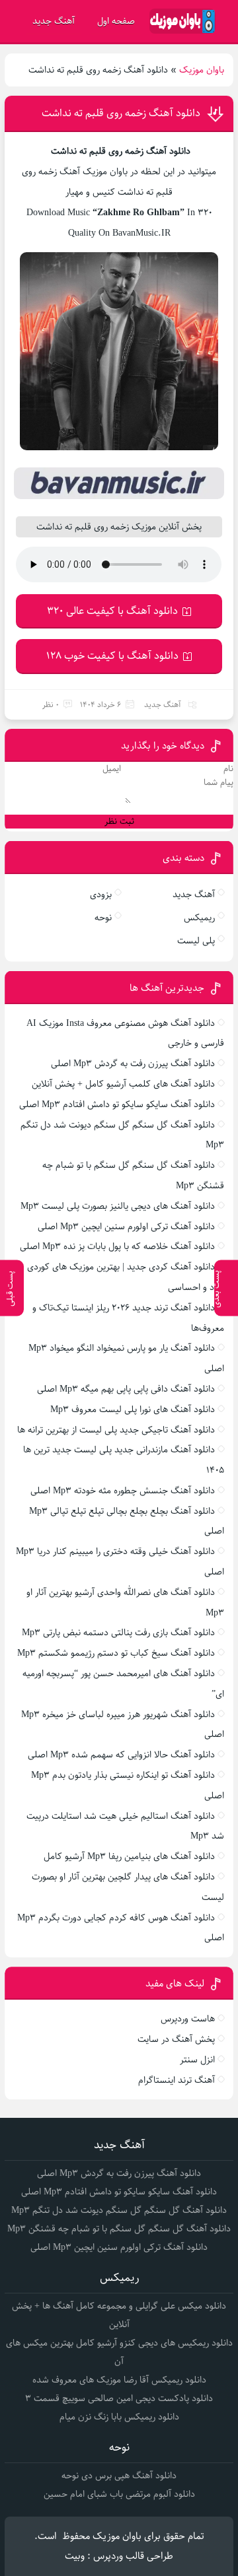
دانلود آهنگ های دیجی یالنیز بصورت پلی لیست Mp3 (118, 1206)
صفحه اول (116, 21)
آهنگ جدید (54, 21)
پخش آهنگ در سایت (176, 2039)
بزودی (101, 895)
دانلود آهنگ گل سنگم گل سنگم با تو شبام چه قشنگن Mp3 (119, 2229)
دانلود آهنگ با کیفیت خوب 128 (112, 656)
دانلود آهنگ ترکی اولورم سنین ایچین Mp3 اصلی (126, 1227)
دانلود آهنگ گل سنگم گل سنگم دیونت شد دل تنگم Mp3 (119, 2210)
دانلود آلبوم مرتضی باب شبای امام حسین (119, 2494)
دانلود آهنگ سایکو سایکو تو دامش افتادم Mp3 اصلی (117, 1104)
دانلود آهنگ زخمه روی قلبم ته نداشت (121, 113)
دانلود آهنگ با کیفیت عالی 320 (112, 611)
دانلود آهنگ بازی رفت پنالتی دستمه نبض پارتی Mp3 (118, 1633)
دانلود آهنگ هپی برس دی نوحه (119, 2476)
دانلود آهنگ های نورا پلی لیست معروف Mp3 (133, 1409)
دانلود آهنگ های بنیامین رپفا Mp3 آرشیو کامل (129, 1856)
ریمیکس (199, 918)
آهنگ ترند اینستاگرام (177, 2080)
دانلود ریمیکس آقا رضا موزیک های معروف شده (119, 2380)
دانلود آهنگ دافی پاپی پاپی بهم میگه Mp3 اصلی (126, 1389)
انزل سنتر (197, 2060)
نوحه (103, 918)
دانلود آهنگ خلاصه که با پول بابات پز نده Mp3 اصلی (117, 1246)
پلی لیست (196, 941)
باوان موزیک (202, 70)
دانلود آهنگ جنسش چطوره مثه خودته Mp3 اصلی (123, 1491)
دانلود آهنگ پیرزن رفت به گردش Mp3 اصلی (133, 1064)
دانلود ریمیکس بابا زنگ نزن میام (119, 2417)
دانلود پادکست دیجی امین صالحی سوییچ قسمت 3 (119, 2398)
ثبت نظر (119, 822)
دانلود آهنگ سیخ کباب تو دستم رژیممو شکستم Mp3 (116, 1653)
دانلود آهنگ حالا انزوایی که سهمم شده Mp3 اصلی (121, 1755)
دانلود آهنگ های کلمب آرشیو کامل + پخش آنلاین (123, 1084)
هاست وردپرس (188, 2019)
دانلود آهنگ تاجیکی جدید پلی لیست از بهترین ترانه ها (116, 1430)
